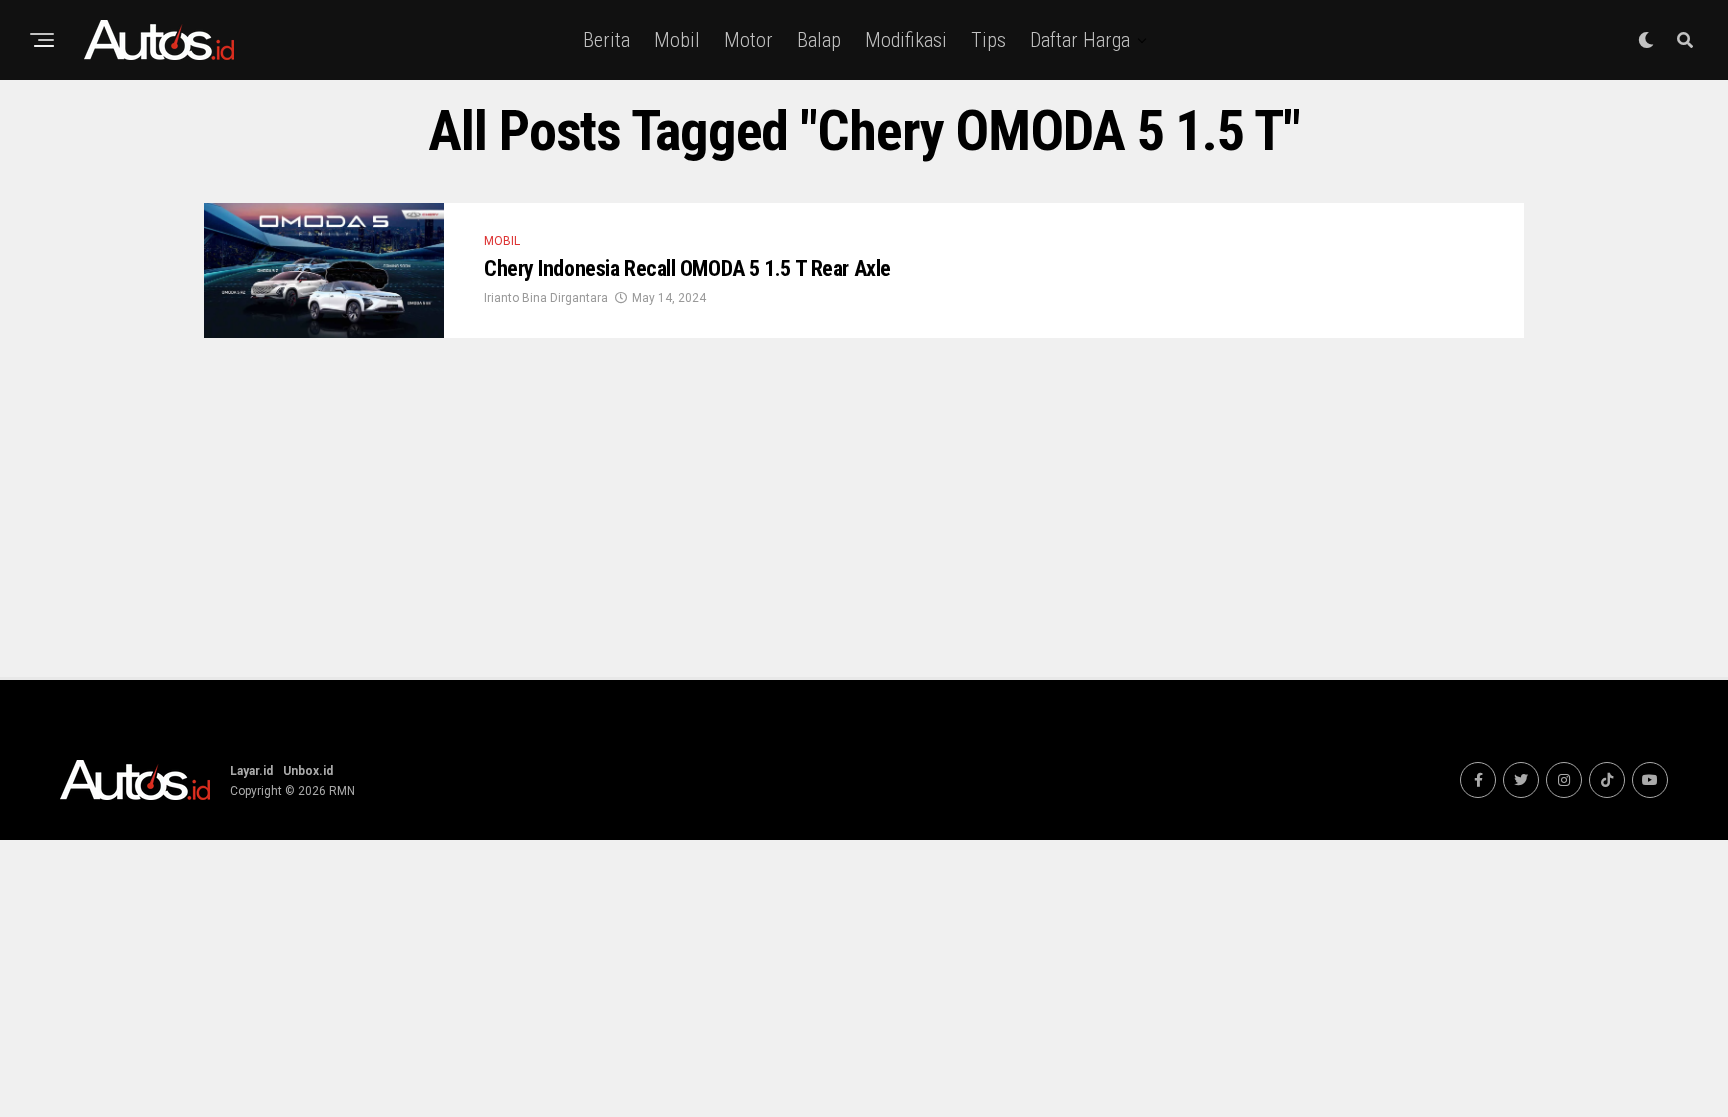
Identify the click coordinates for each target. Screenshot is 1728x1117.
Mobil (677, 40)
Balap (819, 40)
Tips (988, 40)
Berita (606, 40)
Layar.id (251, 771)
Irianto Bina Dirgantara (546, 298)
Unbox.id (308, 771)
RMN (342, 791)
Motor (748, 40)
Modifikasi (906, 40)
